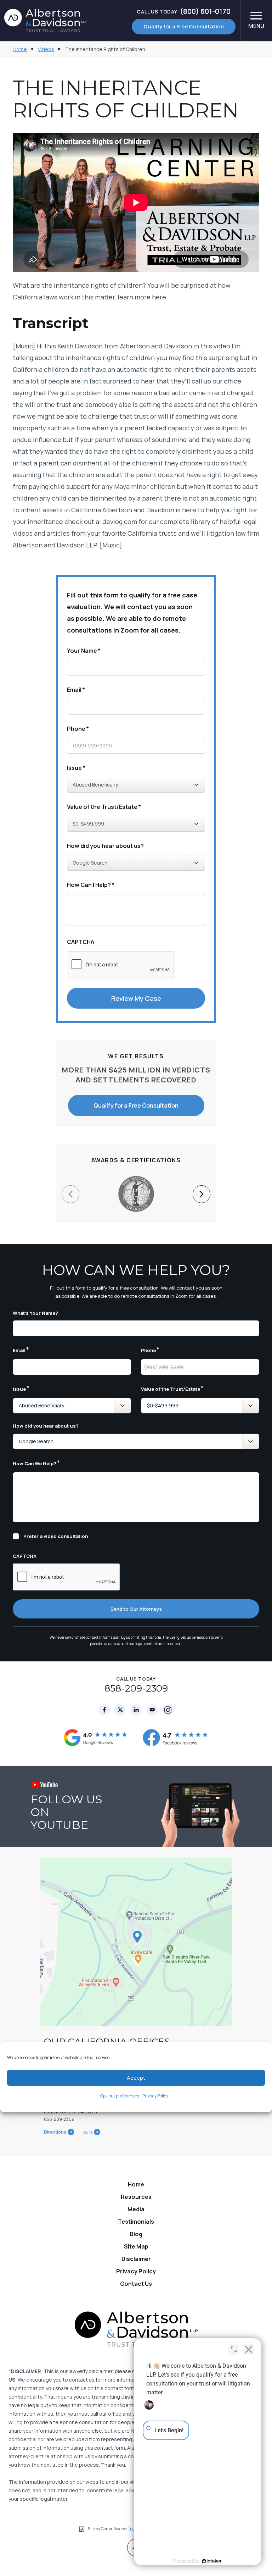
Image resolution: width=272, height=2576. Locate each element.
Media (136, 2209)
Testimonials (136, 2222)
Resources (136, 2197)
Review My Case (136, 998)
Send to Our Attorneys (136, 1609)
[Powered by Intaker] (212, 2561)
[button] (202, 1194)
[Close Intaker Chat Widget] (249, 2349)
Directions (55, 2132)
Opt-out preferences (120, 2096)
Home (20, 49)
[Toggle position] (234, 2349)
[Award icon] (136, 1180)
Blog (136, 2234)
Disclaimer (136, 2259)
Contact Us (136, 2284)
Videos (46, 49)
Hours (86, 2132)
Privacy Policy (155, 2096)
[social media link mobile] (104, 1710)
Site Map (136, 2246)
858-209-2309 (136, 1688)
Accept (136, 2078)
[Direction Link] (136, 1942)
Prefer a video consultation (56, 1536)
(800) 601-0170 (183, 11)
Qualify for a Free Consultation (184, 26)
